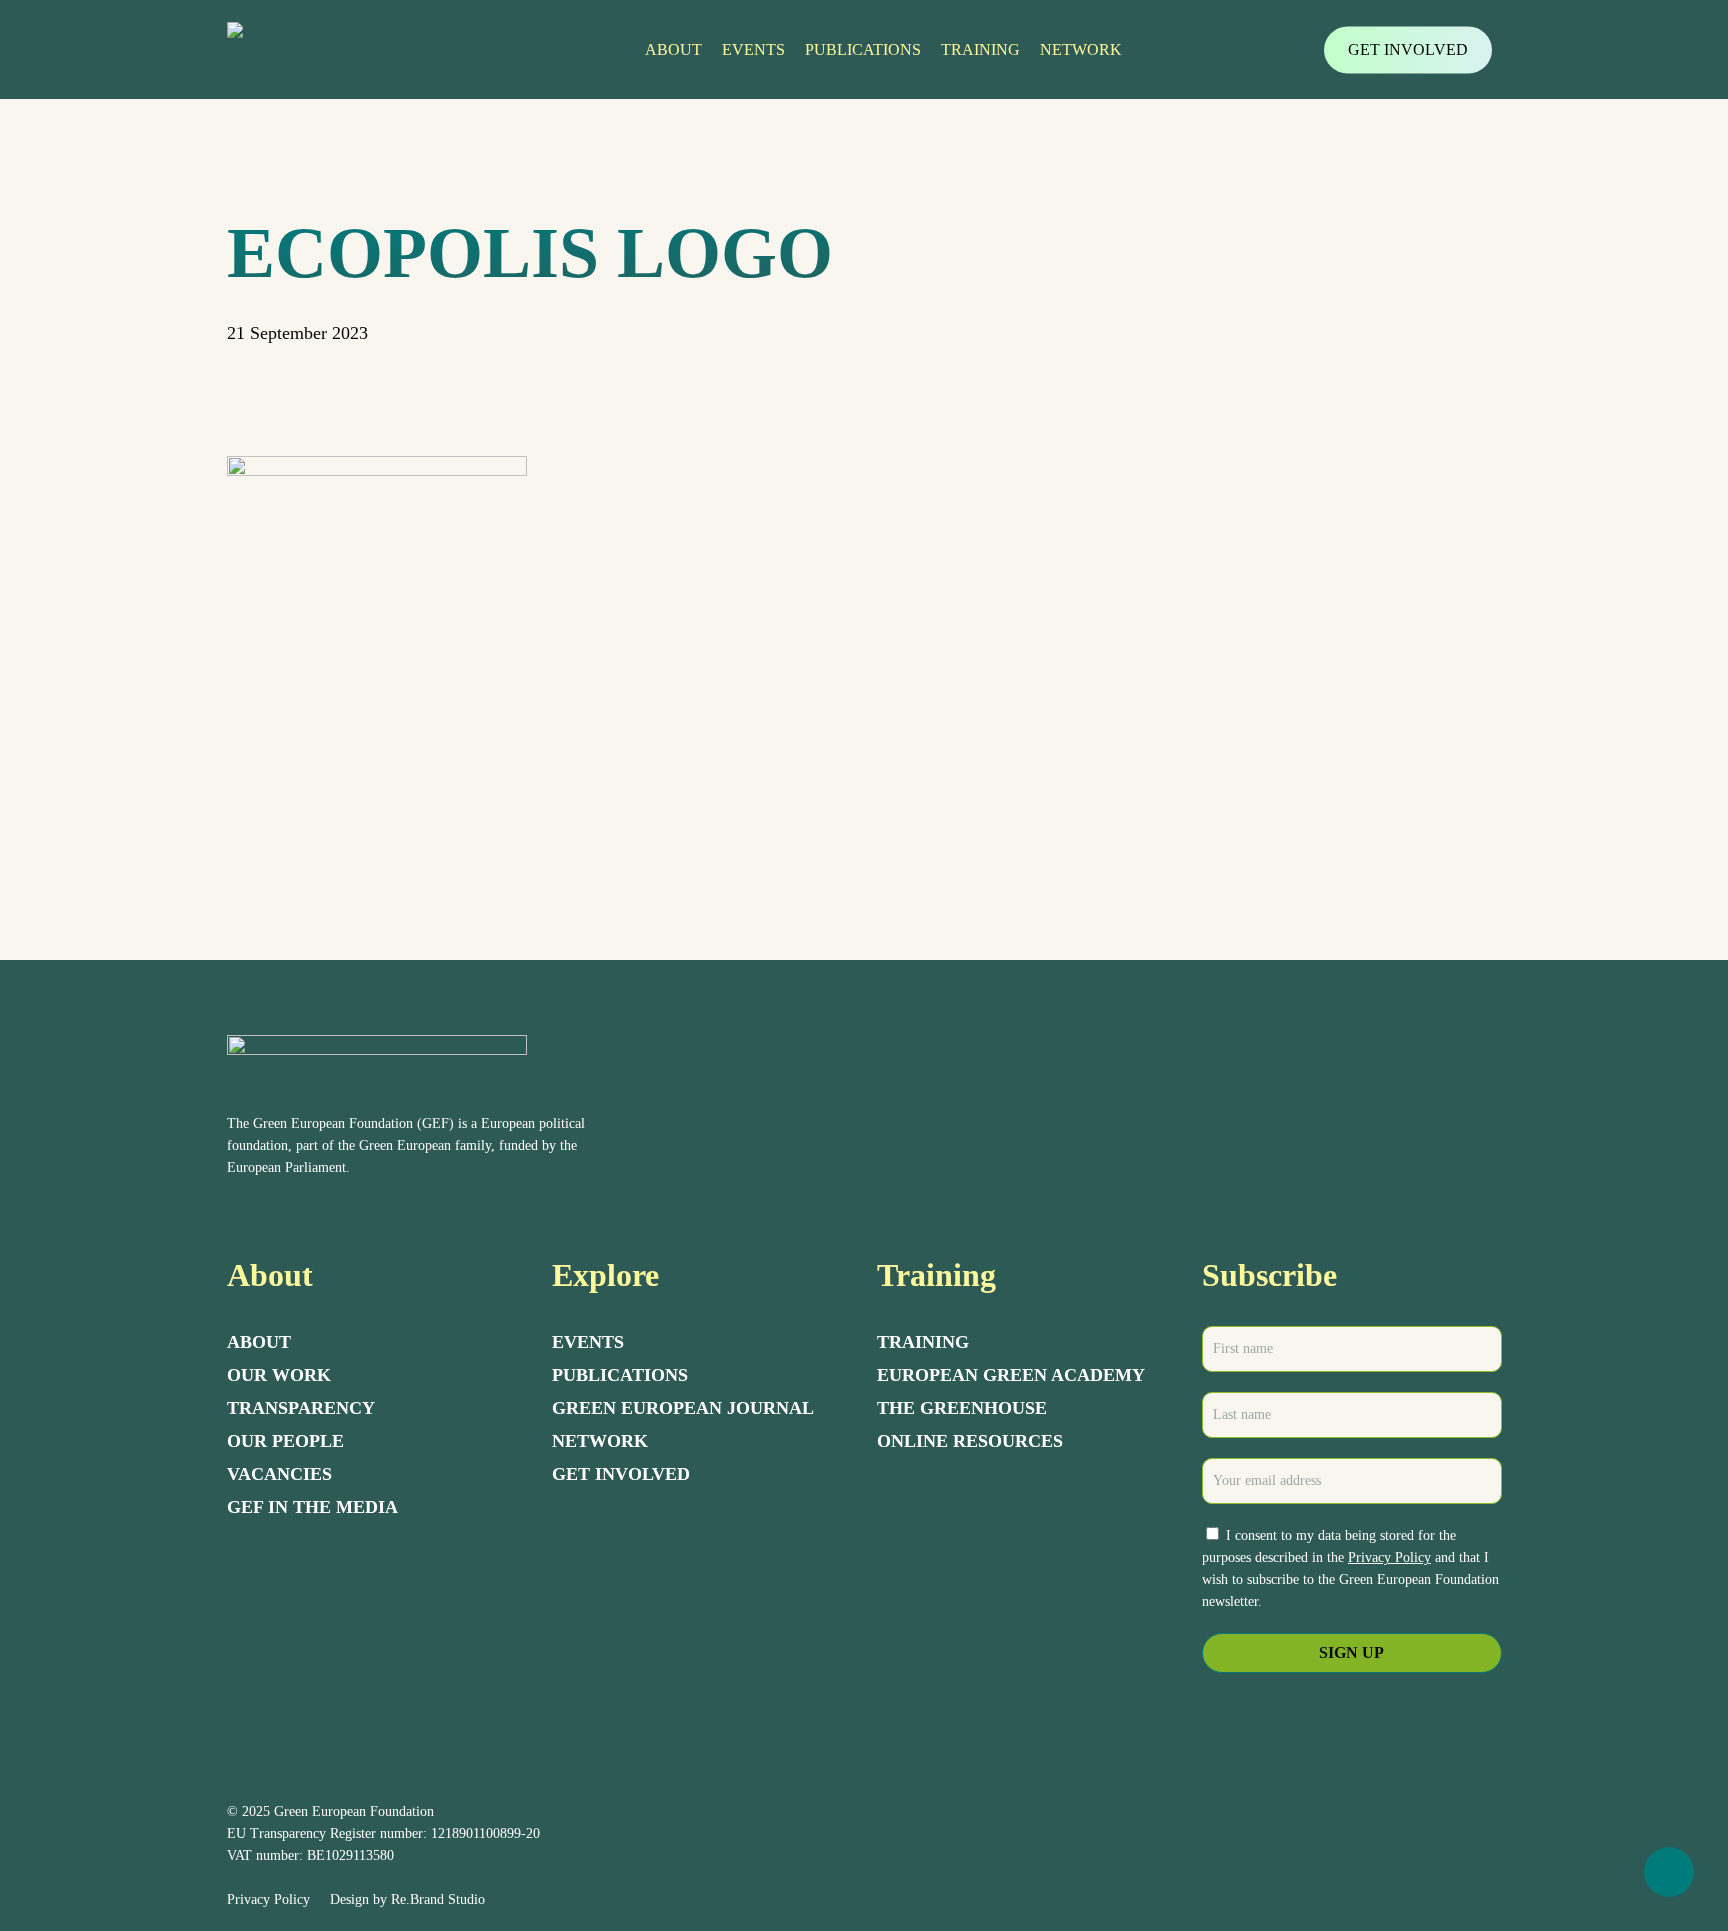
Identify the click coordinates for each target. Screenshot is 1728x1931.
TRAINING (923, 1342)
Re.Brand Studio (438, 1899)
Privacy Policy (1389, 1557)
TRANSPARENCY (301, 1408)
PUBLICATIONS (620, 1375)
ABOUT (259, 1342)
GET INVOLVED (621, 1474)
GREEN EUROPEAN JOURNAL (683, 1408)
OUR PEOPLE (285, 1441)
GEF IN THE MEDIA (312, 1507)
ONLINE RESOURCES (970, 1441)
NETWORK (600, 1441)
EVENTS (588, 1342)
